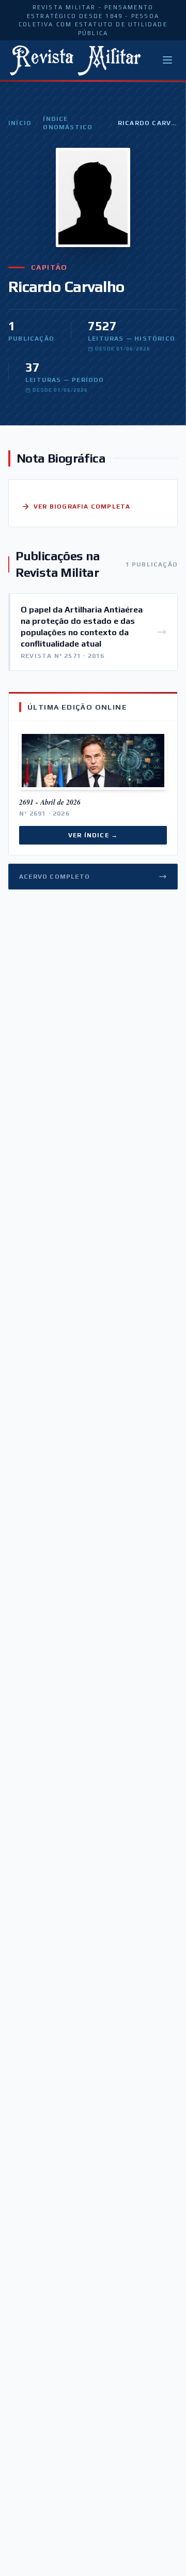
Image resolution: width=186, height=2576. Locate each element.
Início (20, 123)
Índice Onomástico (68, 123)
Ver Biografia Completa (82, 507)
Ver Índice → (93, 835)
